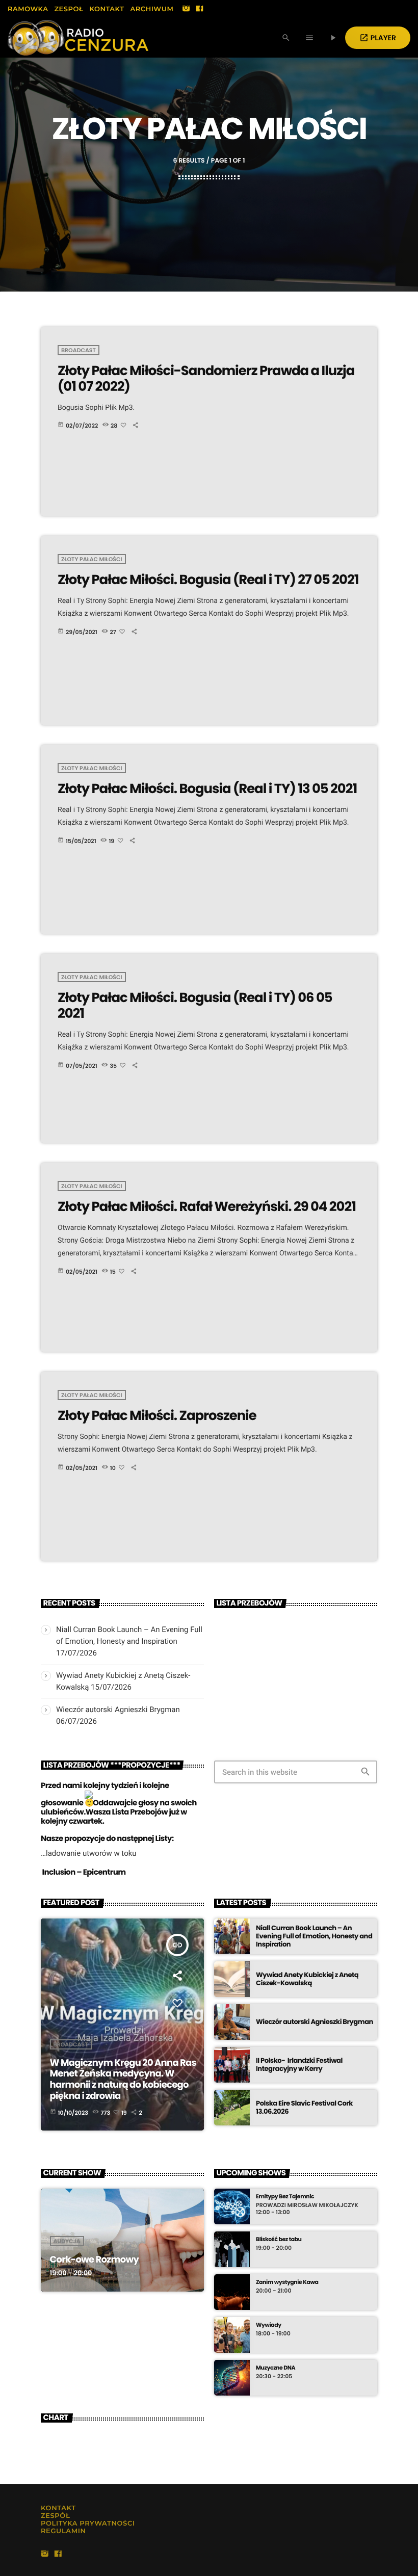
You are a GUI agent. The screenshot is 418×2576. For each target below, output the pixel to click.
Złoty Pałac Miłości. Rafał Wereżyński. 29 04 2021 (207, 1207)
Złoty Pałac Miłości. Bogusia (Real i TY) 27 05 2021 (208, 580)
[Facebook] (199, 9)
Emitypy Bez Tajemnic (285, 2197)
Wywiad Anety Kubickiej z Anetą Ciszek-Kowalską (307, 1979)
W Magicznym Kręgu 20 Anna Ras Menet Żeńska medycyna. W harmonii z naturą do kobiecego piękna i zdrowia (123, 2080)
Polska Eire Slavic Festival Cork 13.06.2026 (304, 2107)
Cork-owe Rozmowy (95, 2260)
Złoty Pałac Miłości (92, 559)
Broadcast (79, 350)
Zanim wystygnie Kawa (287, 2282)
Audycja (67, 2241)
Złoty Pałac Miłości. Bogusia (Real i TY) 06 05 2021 (195, 1006)
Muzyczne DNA (276, 2368)
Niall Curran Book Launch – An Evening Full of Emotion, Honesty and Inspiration (314, 1936)
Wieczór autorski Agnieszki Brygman (118, 1710)
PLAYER (378, 38)
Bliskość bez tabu (279, 2239)
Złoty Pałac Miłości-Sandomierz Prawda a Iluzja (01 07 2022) (206, 379)
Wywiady (269, 2325)
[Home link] (78, 38)
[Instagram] (186, 9)
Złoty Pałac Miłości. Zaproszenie (157, 1416)
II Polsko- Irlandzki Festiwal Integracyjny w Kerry (299, 2065)
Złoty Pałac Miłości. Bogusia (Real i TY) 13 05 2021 (207, 789)
